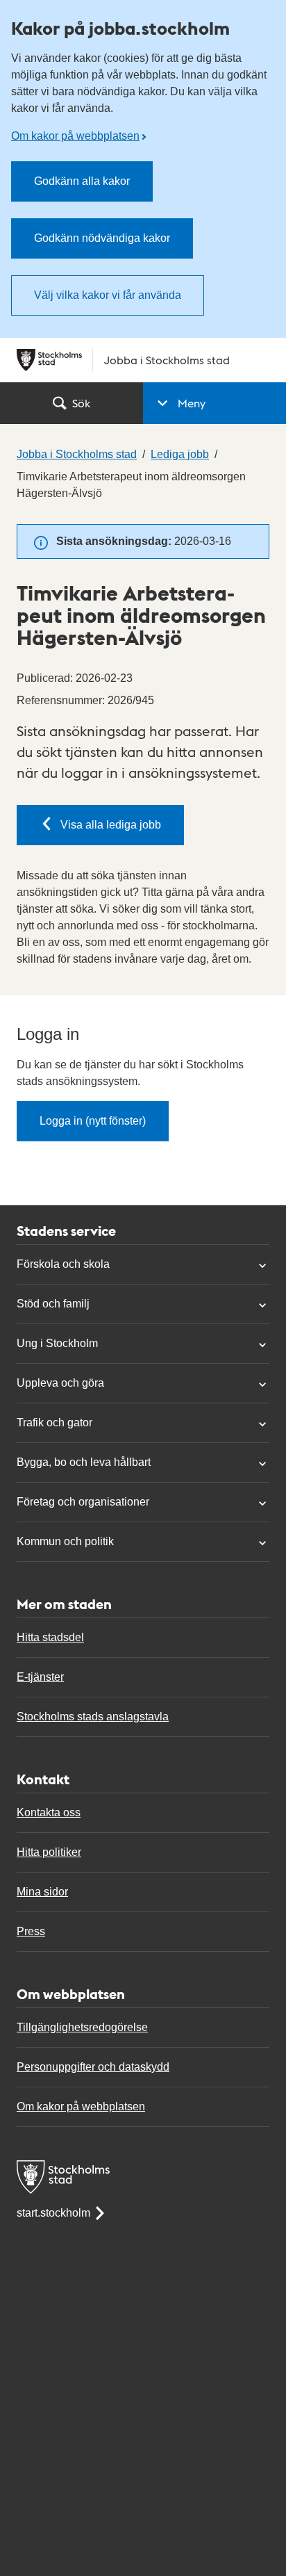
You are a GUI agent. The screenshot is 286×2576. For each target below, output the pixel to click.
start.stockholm (53, 2213)
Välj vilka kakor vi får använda (108, 295)
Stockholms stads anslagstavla (93, 1717)
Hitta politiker (49, 1852)
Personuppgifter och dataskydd (93, 2067)
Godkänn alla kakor (82, 181)
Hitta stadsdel (50, 1637)
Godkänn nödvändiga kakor (102, 238)
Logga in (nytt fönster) (93, 1121)
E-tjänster (40, 1677)
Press (31, 1931)
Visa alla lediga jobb (111, 825)
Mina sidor (42, 1892)
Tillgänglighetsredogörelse (82, 2027)
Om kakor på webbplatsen (75, 136)
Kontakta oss (49, 1812)
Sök (81, 403)
